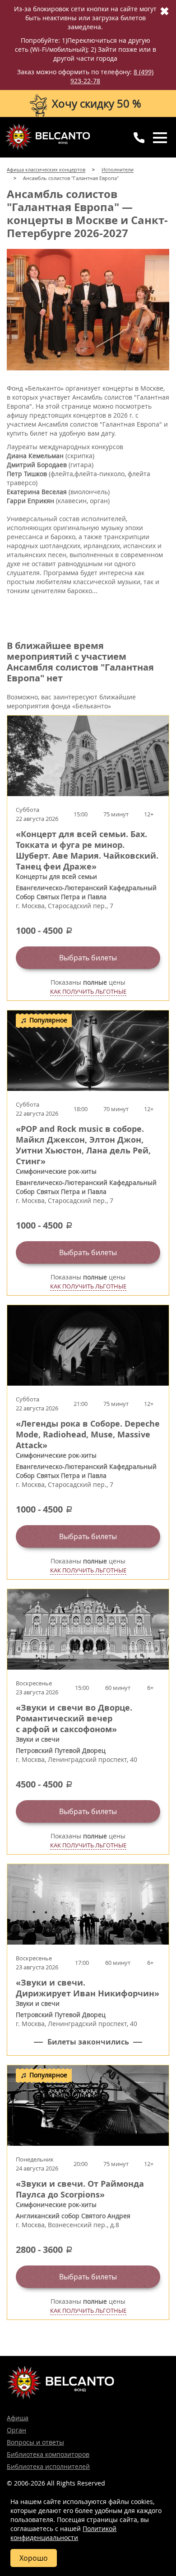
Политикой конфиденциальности (63, 2533)
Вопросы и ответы (35, 2442)
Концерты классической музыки (47, 137)
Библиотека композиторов (48, 2454)
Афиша (18, 2418)
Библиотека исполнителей (48, 2466)
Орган (16, 2430)
